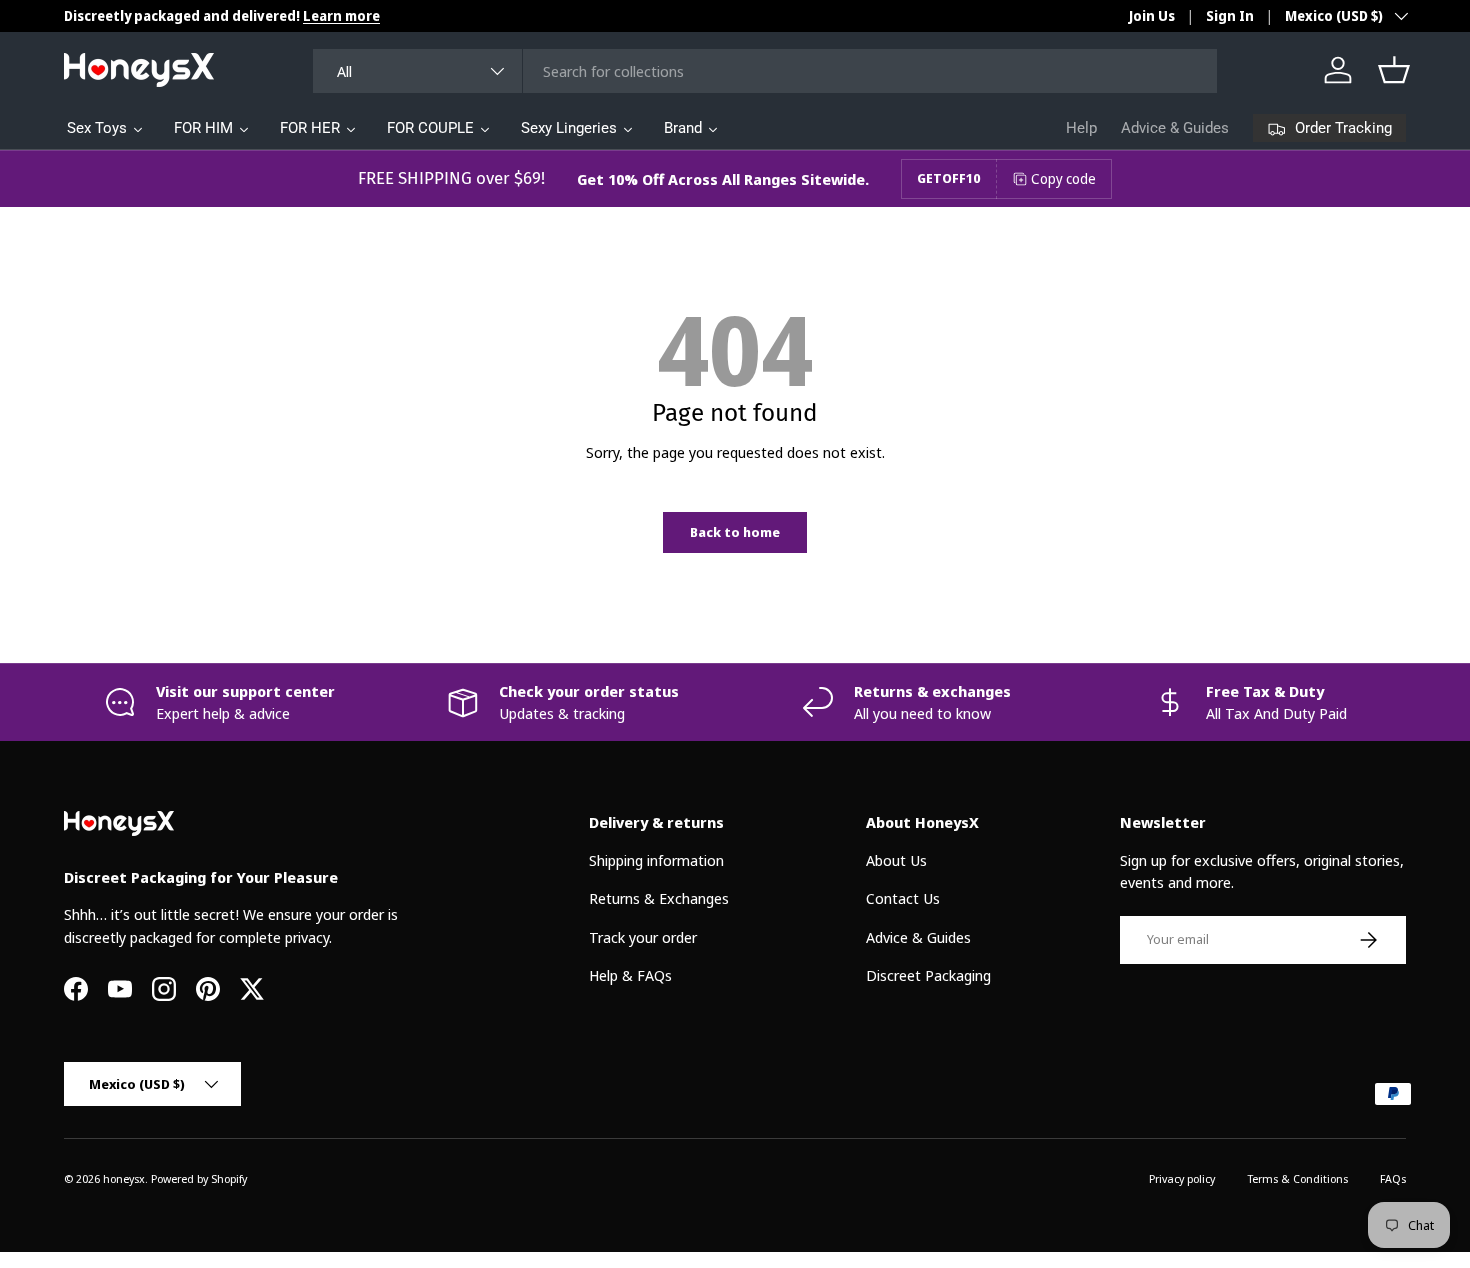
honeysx (124, 1178)
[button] (1394, 70)
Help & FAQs (630, 975)
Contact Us (903, 898)
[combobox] (764, 71)
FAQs (1393, 1178)
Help (1081, 128)
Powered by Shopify (199, 1178)
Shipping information (656, 860)
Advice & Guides (1175, 128)
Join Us (1152, 16)
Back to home (735, 532)
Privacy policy (1182, 1178)
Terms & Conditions (1297, 1178)
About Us (896, 860)
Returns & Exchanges (659, 898)
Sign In (1230, 16)
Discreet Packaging (928, 975)
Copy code (1063, 178)
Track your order (643, 937)
